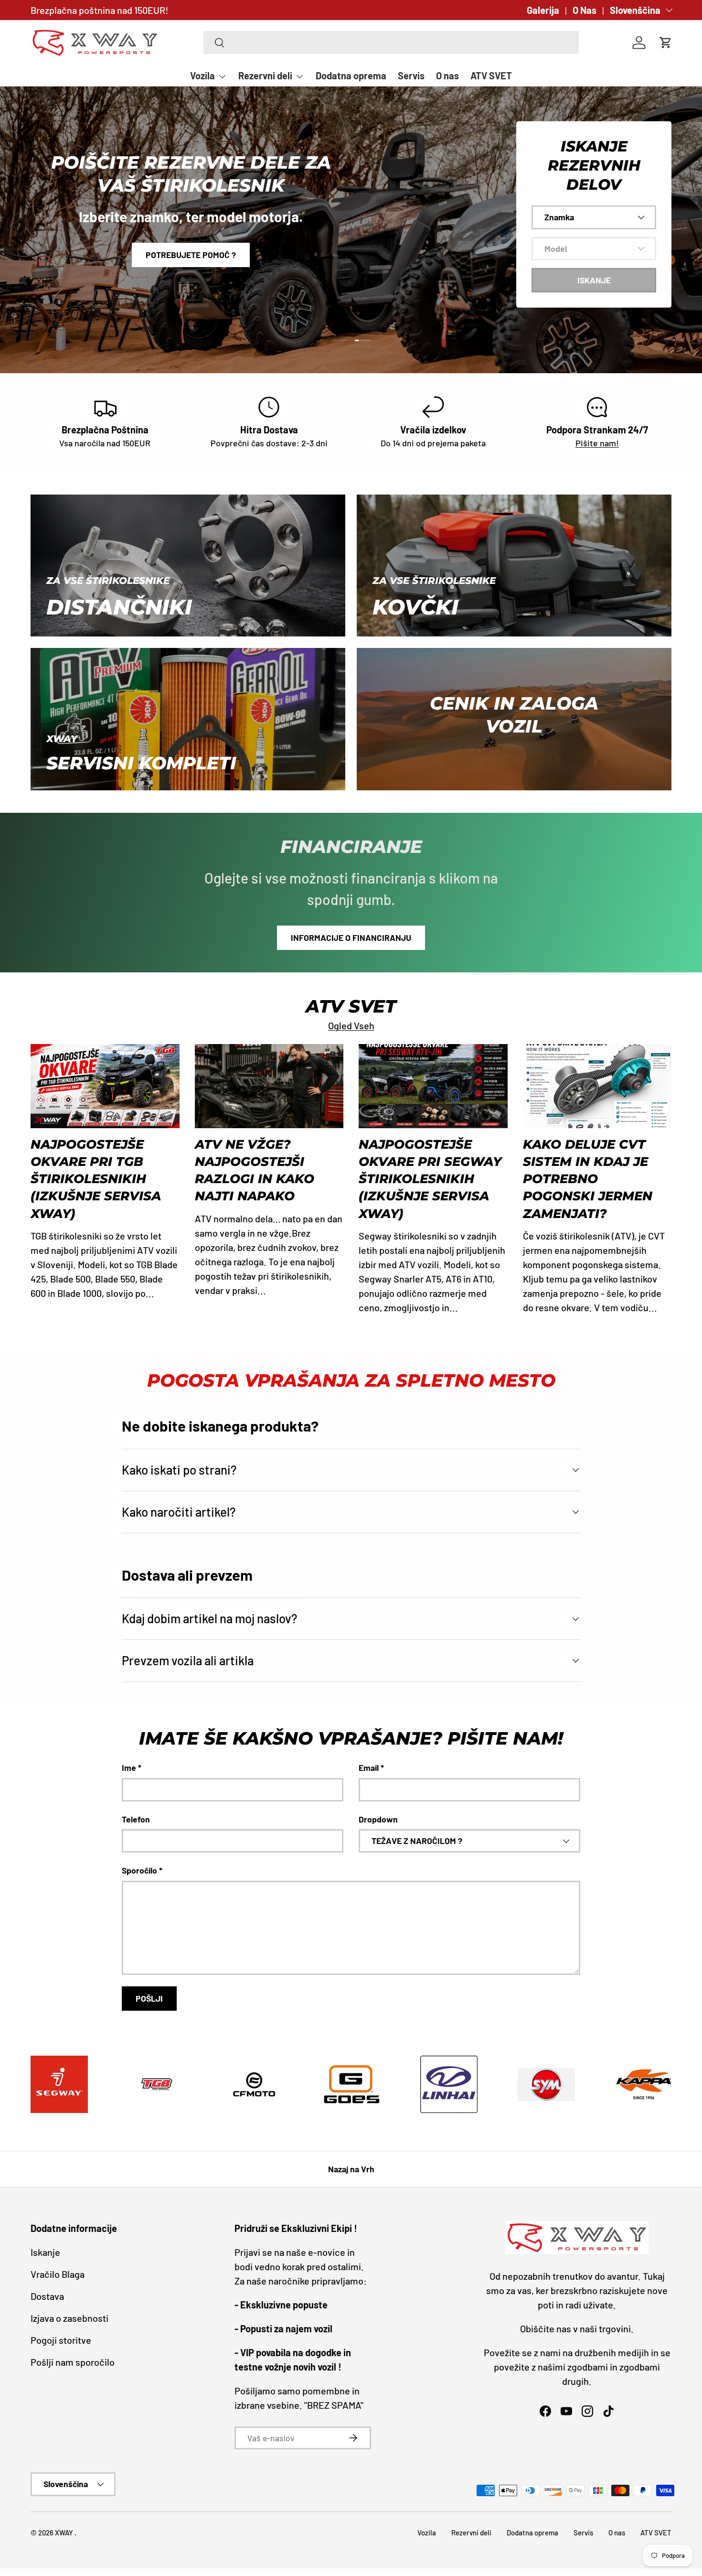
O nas (447, 75)
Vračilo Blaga (58, 2274)
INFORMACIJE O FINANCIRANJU (351, 938)
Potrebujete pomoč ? (191, 255)
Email (369, 1768)
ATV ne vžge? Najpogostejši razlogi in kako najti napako (255, 1170)
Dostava (47, 2296)
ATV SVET (491, 75)
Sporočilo (139, 1870)
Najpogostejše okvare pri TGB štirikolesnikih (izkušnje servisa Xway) (96, 1179)
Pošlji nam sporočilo (73, 2362)
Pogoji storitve (61, 2340)
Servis (411, 75)
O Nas (585, 10)
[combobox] (391, 43)
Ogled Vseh (351, 1025)
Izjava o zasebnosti (69, 2318)
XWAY (65, 2533)
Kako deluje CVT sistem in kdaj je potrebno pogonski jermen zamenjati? (588, 1179)
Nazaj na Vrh (351, 2169)
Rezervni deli (265, 75)
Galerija (543, 10)
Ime (129, 1768)
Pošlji (149, 1998)
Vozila (202, 75)
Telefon (136, 1819)
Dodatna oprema (351, 75)
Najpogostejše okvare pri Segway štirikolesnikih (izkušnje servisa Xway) (430, 1179)
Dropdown (378, 1819)
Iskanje (45, 2252)
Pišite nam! (597, 443)
